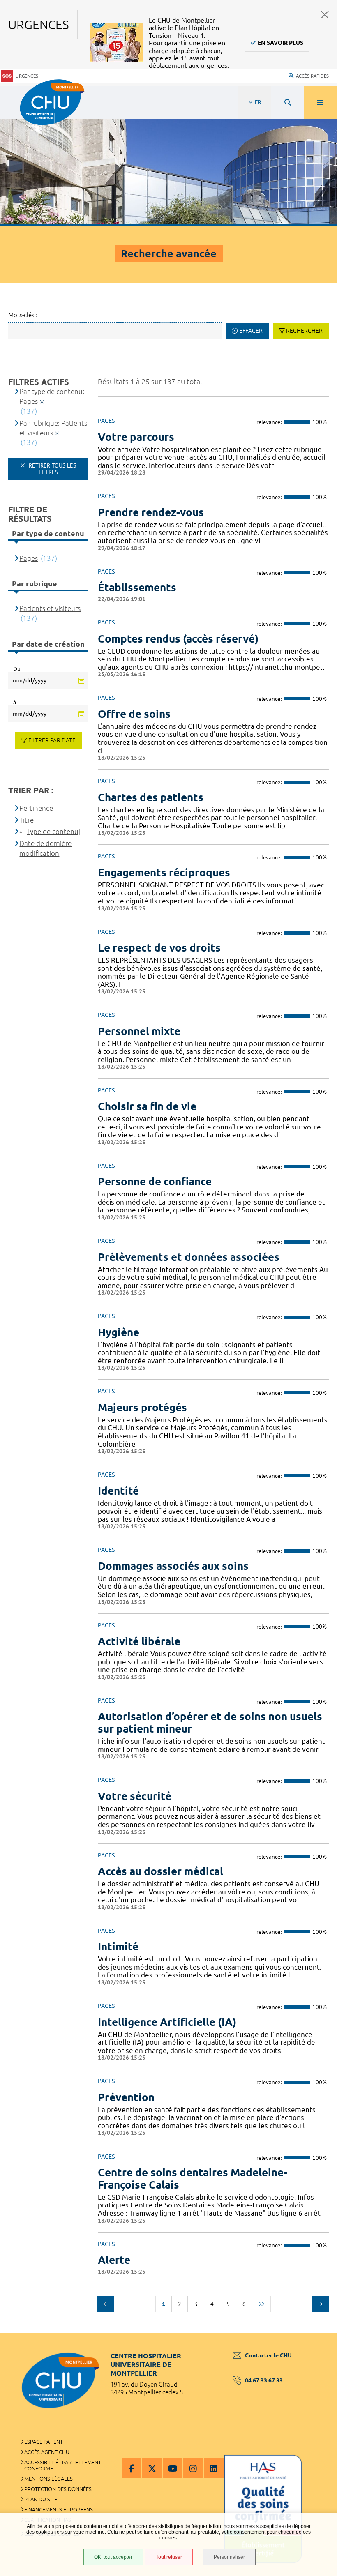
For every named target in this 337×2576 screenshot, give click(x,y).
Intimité (118, 1946)
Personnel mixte (139, 1031)
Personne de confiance (155, 1181)
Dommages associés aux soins (173, 1566)
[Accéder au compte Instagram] (193, 2468)
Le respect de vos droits (159, 948)
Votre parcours (136, 437)
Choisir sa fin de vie (147, 1106)
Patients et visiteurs (50, 608)
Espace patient (44, 2442)
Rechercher (304, 331)
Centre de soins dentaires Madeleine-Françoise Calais (193, 2179)
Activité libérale (139, 1641)
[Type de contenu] (52, 831)
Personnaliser (229, 2557)
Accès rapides (312, 76)
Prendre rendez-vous (151, 512)
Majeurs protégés (142, 1407)
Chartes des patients (151, 797)
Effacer (251, 331)
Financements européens (59, 2509)
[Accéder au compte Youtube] (173, 2468)
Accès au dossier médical (160, 1871)
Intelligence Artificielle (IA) (167, 2022)
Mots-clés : (23, 315)
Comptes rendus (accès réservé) (178, 639)
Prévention (126, 2097)
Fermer (325, 15)
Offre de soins (134, 714)
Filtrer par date (52, 740)
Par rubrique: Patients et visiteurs (53, 428)
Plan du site (41, 2499)
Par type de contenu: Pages (52, 396)
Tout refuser (169, 2557)
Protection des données (58, 2489)
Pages (29, 558)
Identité (118, 1491)
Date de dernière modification (45, 848)
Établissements (137, 587)
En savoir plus (280, 43)
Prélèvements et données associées (189, 1257)
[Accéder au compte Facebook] (132, 2468)
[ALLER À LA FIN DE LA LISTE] (261, 2304)
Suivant (321, 2304)
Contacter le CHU (268, 2355)
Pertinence (36, 808)
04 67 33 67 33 (264, 2380)
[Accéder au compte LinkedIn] (214, 2468)
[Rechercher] (288, 102)
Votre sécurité (135, 1796)
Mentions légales (48, 2479)
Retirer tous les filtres (52, 469)
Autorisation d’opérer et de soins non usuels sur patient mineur (210, 1722)
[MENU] (321, 102)
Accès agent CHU (47, 2452)
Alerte (114, 2260)
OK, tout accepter (113, 2557)
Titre (27, 820)
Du (17, 669)
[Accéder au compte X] (152, 2468)
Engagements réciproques (164, 872)
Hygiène (119, 1332)
